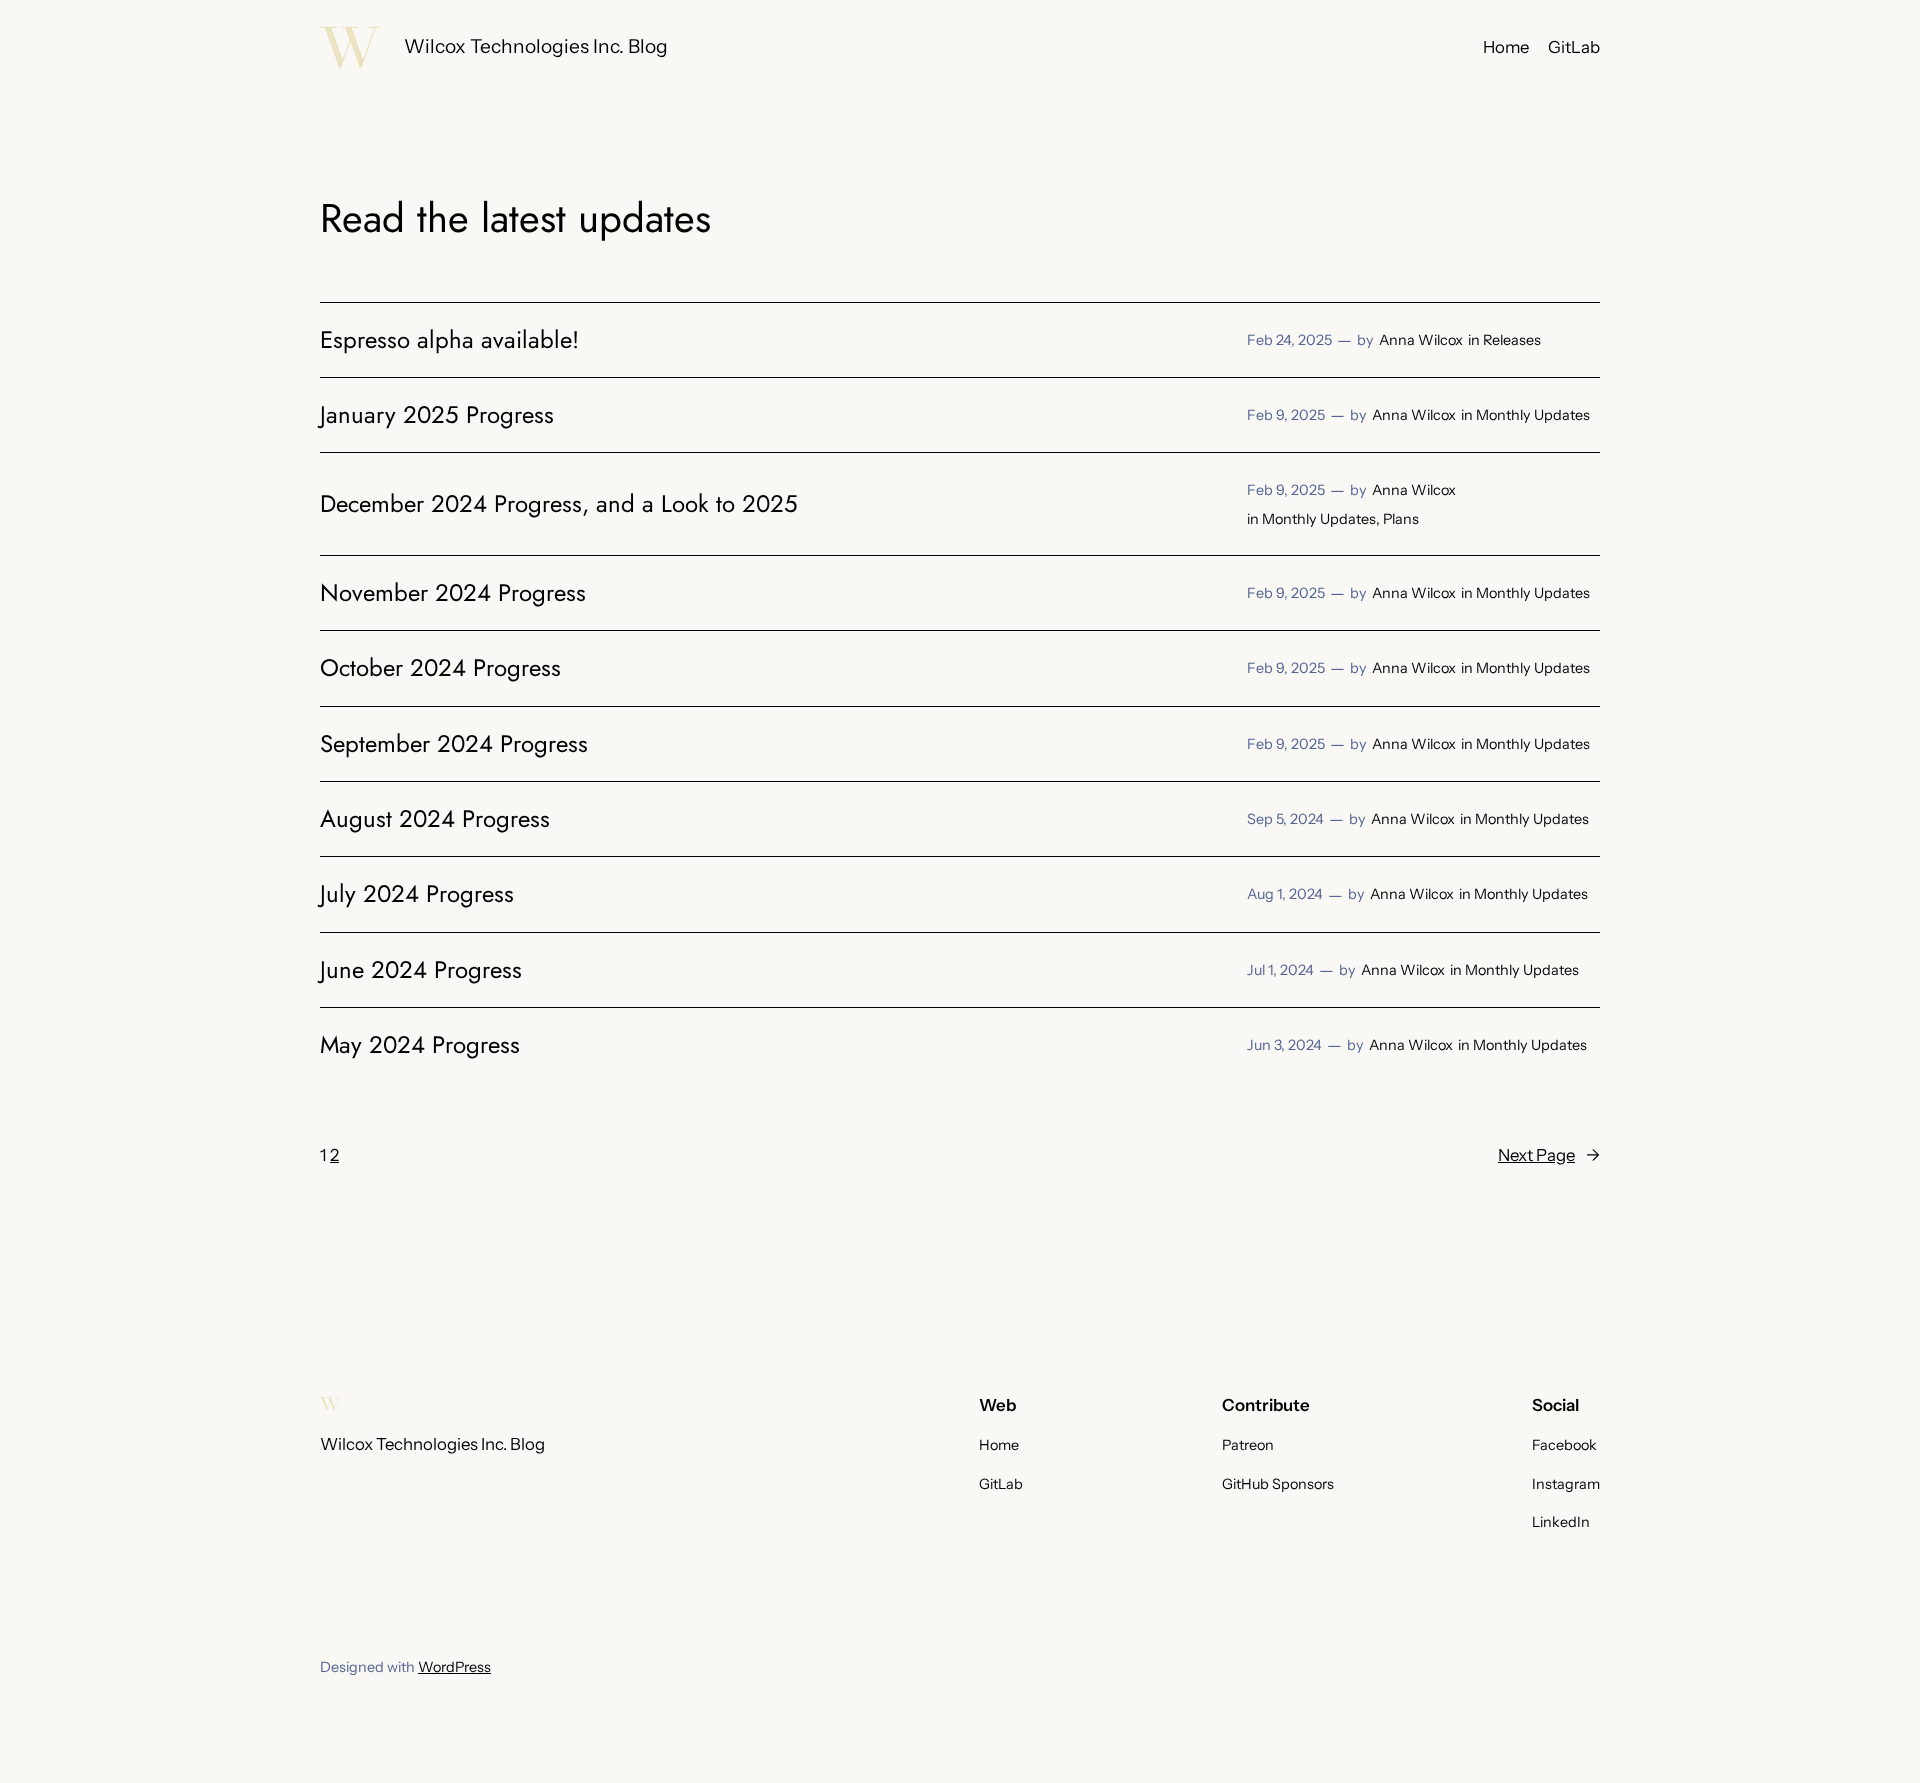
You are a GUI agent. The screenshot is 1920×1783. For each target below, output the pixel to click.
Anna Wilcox (1421, 340)
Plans (1401, 519)
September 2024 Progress (454, 744)
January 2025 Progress (437, 415)
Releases (1512, 340)
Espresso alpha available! (449, 340)
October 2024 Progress (440, 668)
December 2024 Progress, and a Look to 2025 (559, 504)
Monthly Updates (1533, 415)
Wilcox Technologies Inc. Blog (536, 46)
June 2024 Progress (421, 970)
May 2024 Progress (420, 1045)
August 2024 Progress (435, 819)
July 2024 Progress (417, 894)
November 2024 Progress (453, 593)
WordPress (454, 1667)
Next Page (1549, 1155)
